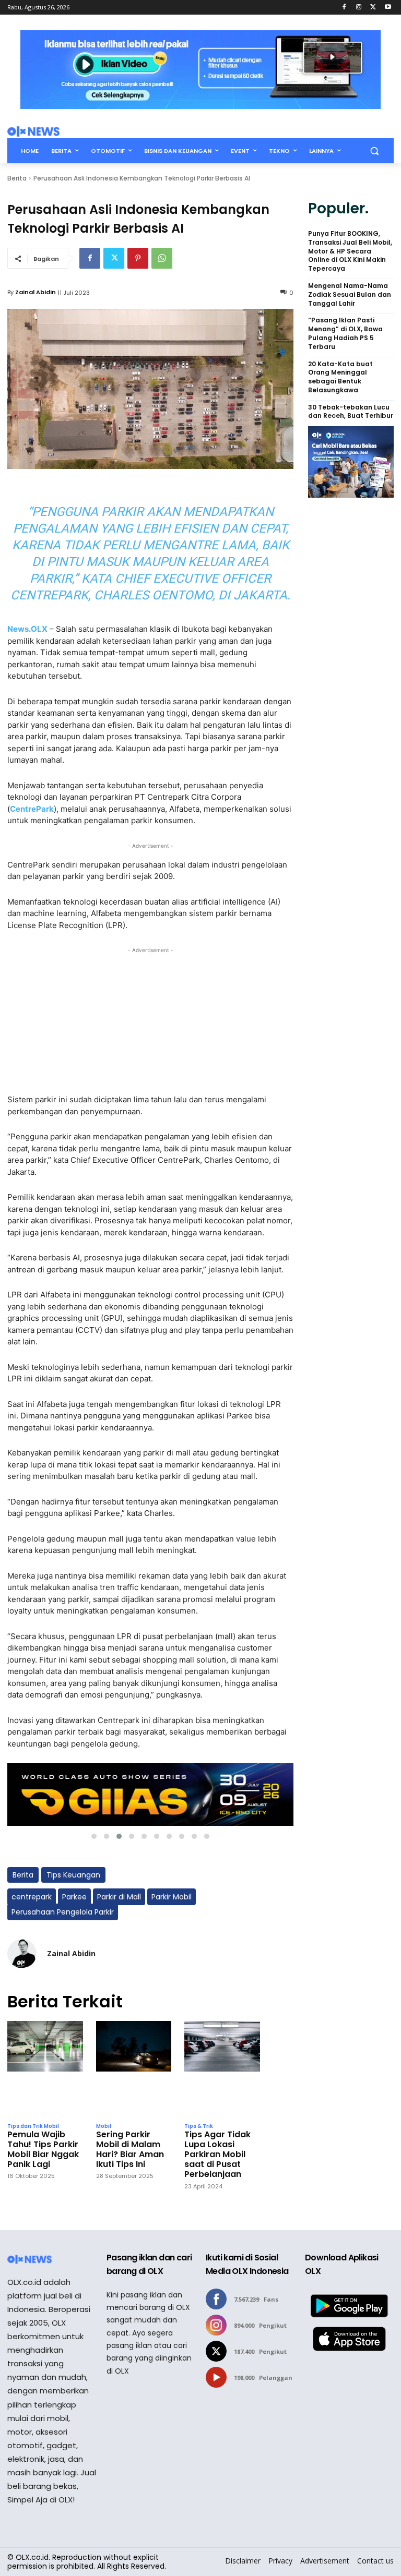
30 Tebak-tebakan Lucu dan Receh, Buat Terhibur (351, 412)
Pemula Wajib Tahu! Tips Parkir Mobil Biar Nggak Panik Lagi (43, 2150)
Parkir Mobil (172, 1897)
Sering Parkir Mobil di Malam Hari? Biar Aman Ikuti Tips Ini (130, 2150)
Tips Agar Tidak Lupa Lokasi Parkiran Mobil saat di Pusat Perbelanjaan (217, 2154)
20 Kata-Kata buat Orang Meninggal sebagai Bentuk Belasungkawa (340, 377)
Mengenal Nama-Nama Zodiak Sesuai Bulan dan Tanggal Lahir (350, 295)
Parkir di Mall (119, 1897)
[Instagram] (359, 8)
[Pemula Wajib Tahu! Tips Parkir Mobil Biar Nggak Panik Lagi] (45, 2069)
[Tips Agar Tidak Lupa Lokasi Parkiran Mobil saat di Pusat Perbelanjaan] (222, 2069)
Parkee (74, 1897)
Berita (17, 178)
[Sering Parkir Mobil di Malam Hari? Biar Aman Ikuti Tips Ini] (134, 2069)
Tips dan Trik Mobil (33, 2126)
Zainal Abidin (36, 292)
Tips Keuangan (73, 1875)
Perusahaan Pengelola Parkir (63, 1912)
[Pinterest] (138, 258)
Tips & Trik (199, 2126)
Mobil (104, 2126)
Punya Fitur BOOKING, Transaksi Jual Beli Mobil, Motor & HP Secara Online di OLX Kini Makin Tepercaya (350, 251)
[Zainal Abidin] (22, 1954)
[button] (374, 151)
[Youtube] (388, 8)
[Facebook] (344, 8)
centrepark (32, 1897)
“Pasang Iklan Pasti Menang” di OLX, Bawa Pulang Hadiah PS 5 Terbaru (345, 333)
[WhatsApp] (162, 258)
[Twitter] (373, 8)
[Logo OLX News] (33, 131)
